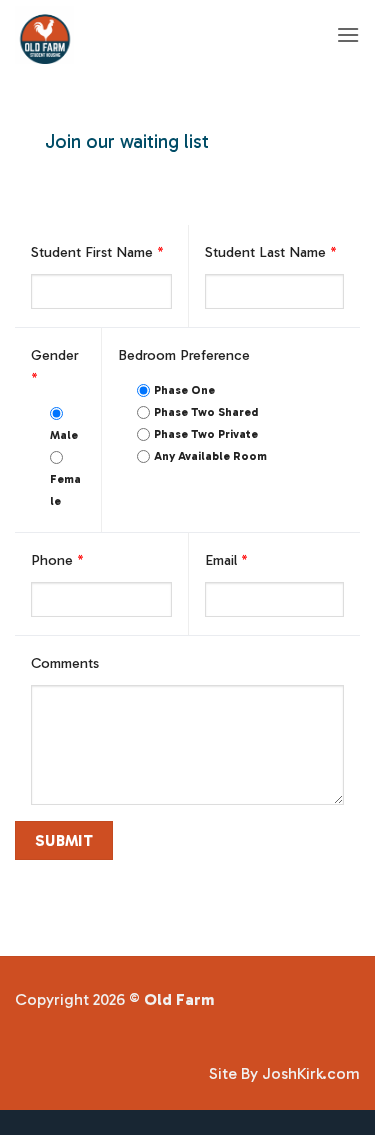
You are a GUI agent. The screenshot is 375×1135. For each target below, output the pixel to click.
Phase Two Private (206, 434)
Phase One (184, 390)
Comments (65, 663)
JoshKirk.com (311, 1073)
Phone (57, 560)
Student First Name (97, 252)
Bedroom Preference (184, 355)
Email (226, 560)
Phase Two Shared (206, 412)
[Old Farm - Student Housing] (158, 35)
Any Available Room (210, 456)
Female (65, 490)
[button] (348, 34)
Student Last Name (271, 252)
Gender (55, 366)
